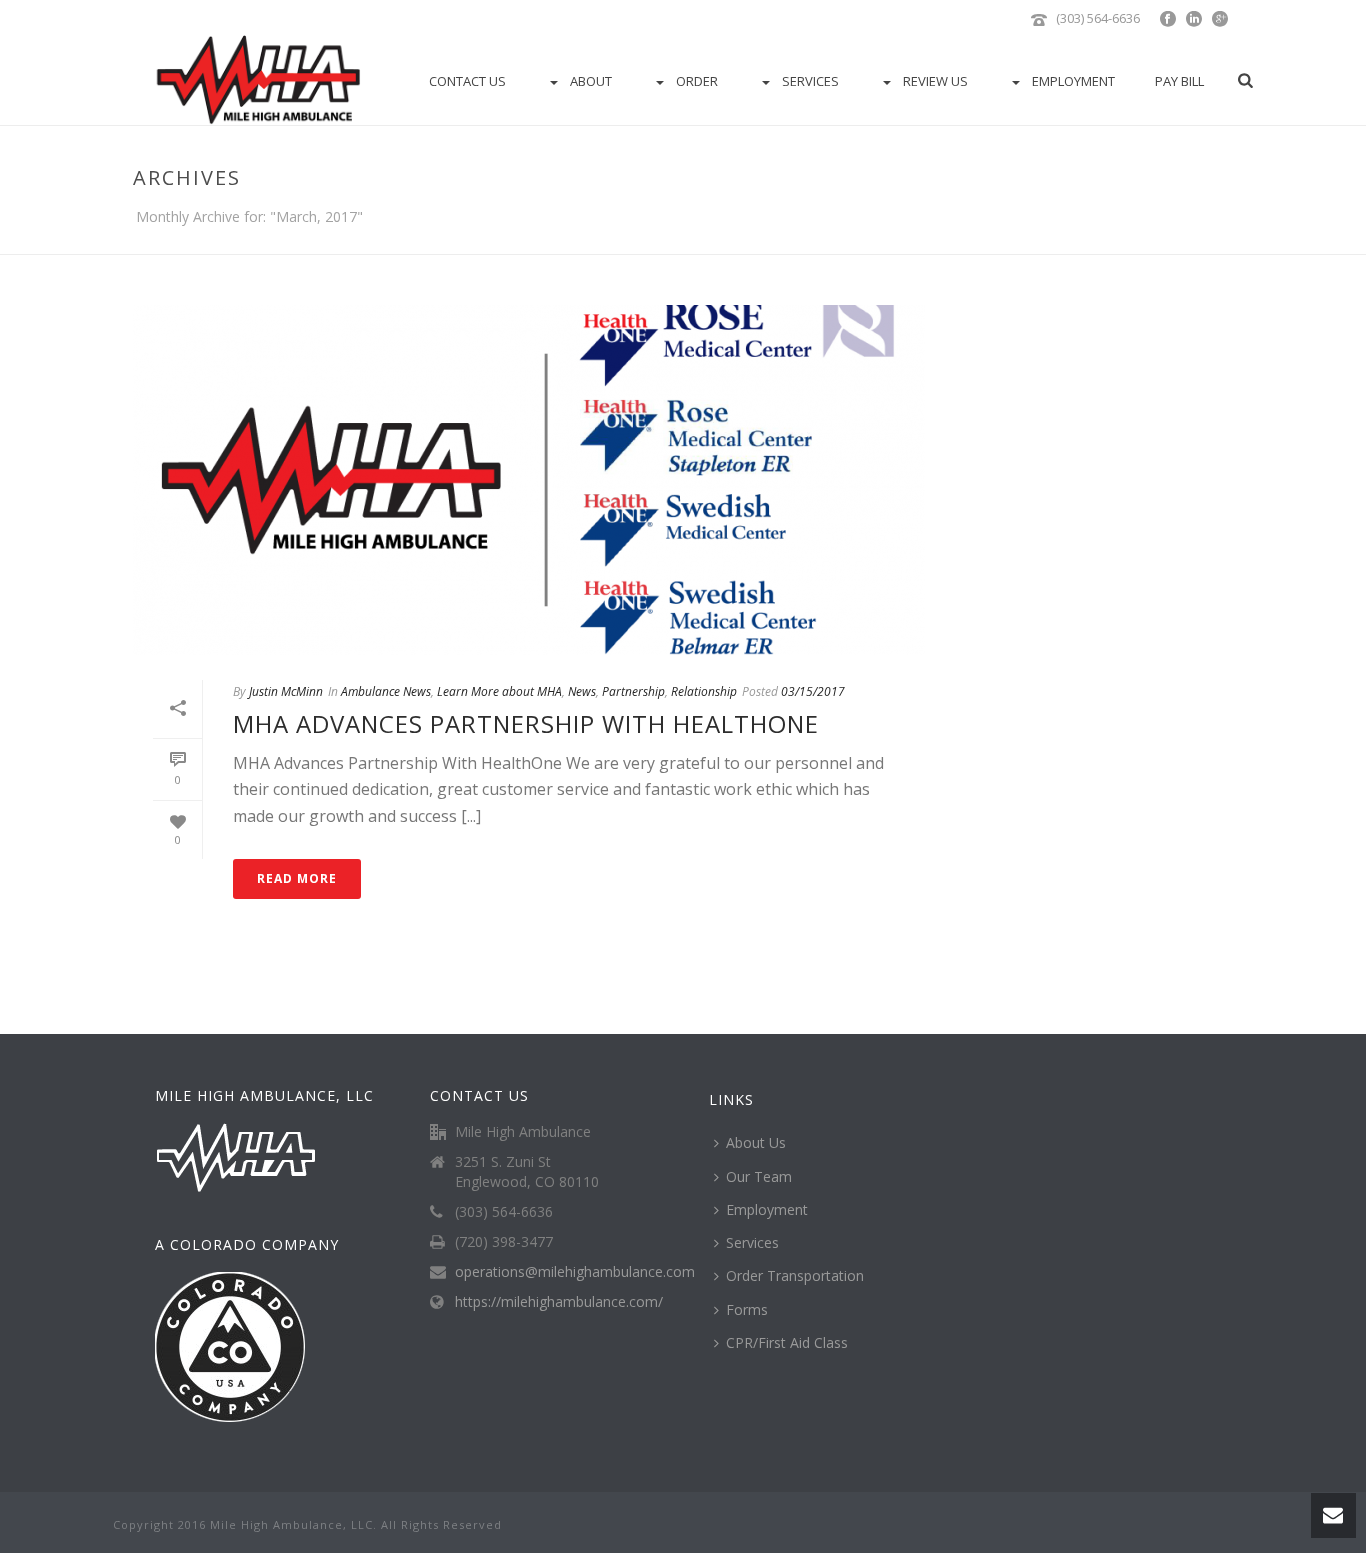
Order (697, 81)
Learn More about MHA (499, 691)
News (582, 691)
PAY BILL (1179, 81)
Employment (1073, 81)
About (591, 81)
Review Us (935, 81)
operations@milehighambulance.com (575, 1272)
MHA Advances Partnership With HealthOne (526, 723)
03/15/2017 (813, 691)
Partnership (633, 691)
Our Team (759, 1176)
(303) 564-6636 (1098, 18)
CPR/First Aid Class (787, 1342)
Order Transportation (795, 1275)
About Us (756, 1142)
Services (810, 81)
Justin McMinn (286, 691)
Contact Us (467, 81)
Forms (747, 1309)
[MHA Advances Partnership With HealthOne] (529, 480)
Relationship (704, 691)
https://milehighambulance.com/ (559, 1302)
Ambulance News (386, 691)
